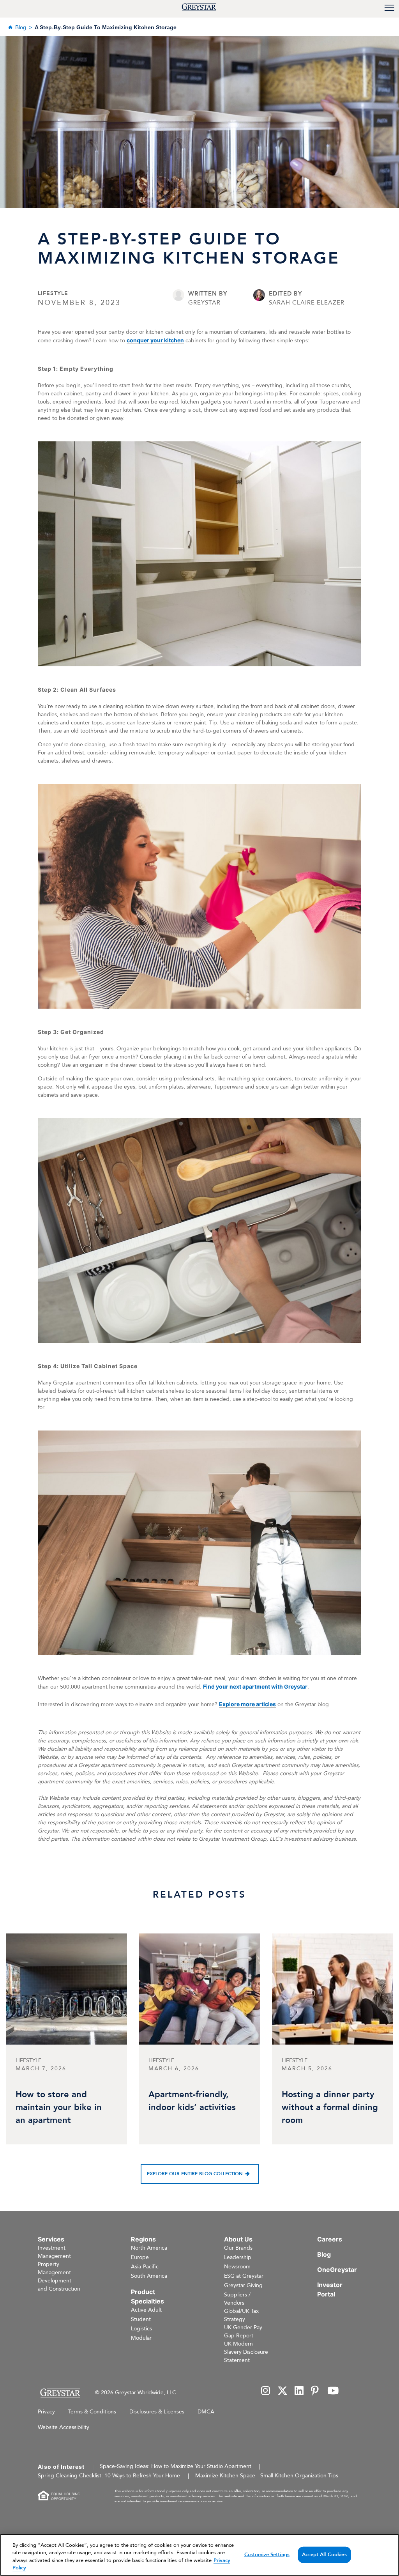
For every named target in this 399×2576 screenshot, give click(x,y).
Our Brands (238, 2248)
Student (141, 2319)
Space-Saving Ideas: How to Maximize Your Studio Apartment (176, 2466)
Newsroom (237, 2267)
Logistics (141, 2329)
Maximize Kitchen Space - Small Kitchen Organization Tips (267, 2476)
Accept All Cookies (324, 2555)
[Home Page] (60, 2393)
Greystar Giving (243, 2285)
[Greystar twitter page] (282, 2391)
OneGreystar (337, 2270)
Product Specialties (147, 2296)
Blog (21, 27)
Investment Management (54, 2252)
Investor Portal (330, 2289)
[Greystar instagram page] (266, 2391)
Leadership (238, 2257)
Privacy (46, 2412)
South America (149, 2276)
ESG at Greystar (244, 2276)
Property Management (54, 2268)
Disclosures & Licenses (157, 2412)
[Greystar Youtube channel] (333, 2391)
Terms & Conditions (92, 2412)
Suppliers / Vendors (237, 2299)
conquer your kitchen (155, 340)
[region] (199, 2555)
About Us (238, 2239)
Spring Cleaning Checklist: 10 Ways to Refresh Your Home (109, 2476)
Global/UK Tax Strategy (241, 2315)
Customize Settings (267, 2555)
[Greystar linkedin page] (299, 2391)
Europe (140, 2257)
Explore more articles (247, 1704)
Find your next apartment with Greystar (255, 1686)
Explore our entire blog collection (195, 2174)
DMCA (206, 2412)
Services (51, 2239)
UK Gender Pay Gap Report (243, 2332)
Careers (330, 2239)
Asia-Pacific (145, 2267)
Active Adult (146, 2310)
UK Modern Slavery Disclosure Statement (246, 2352)
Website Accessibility (64, 2427)
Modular (141, 2338)
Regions (143, 2239)
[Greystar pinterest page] (316, 2391)
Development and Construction (59, 2285)
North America (149, 2248)
